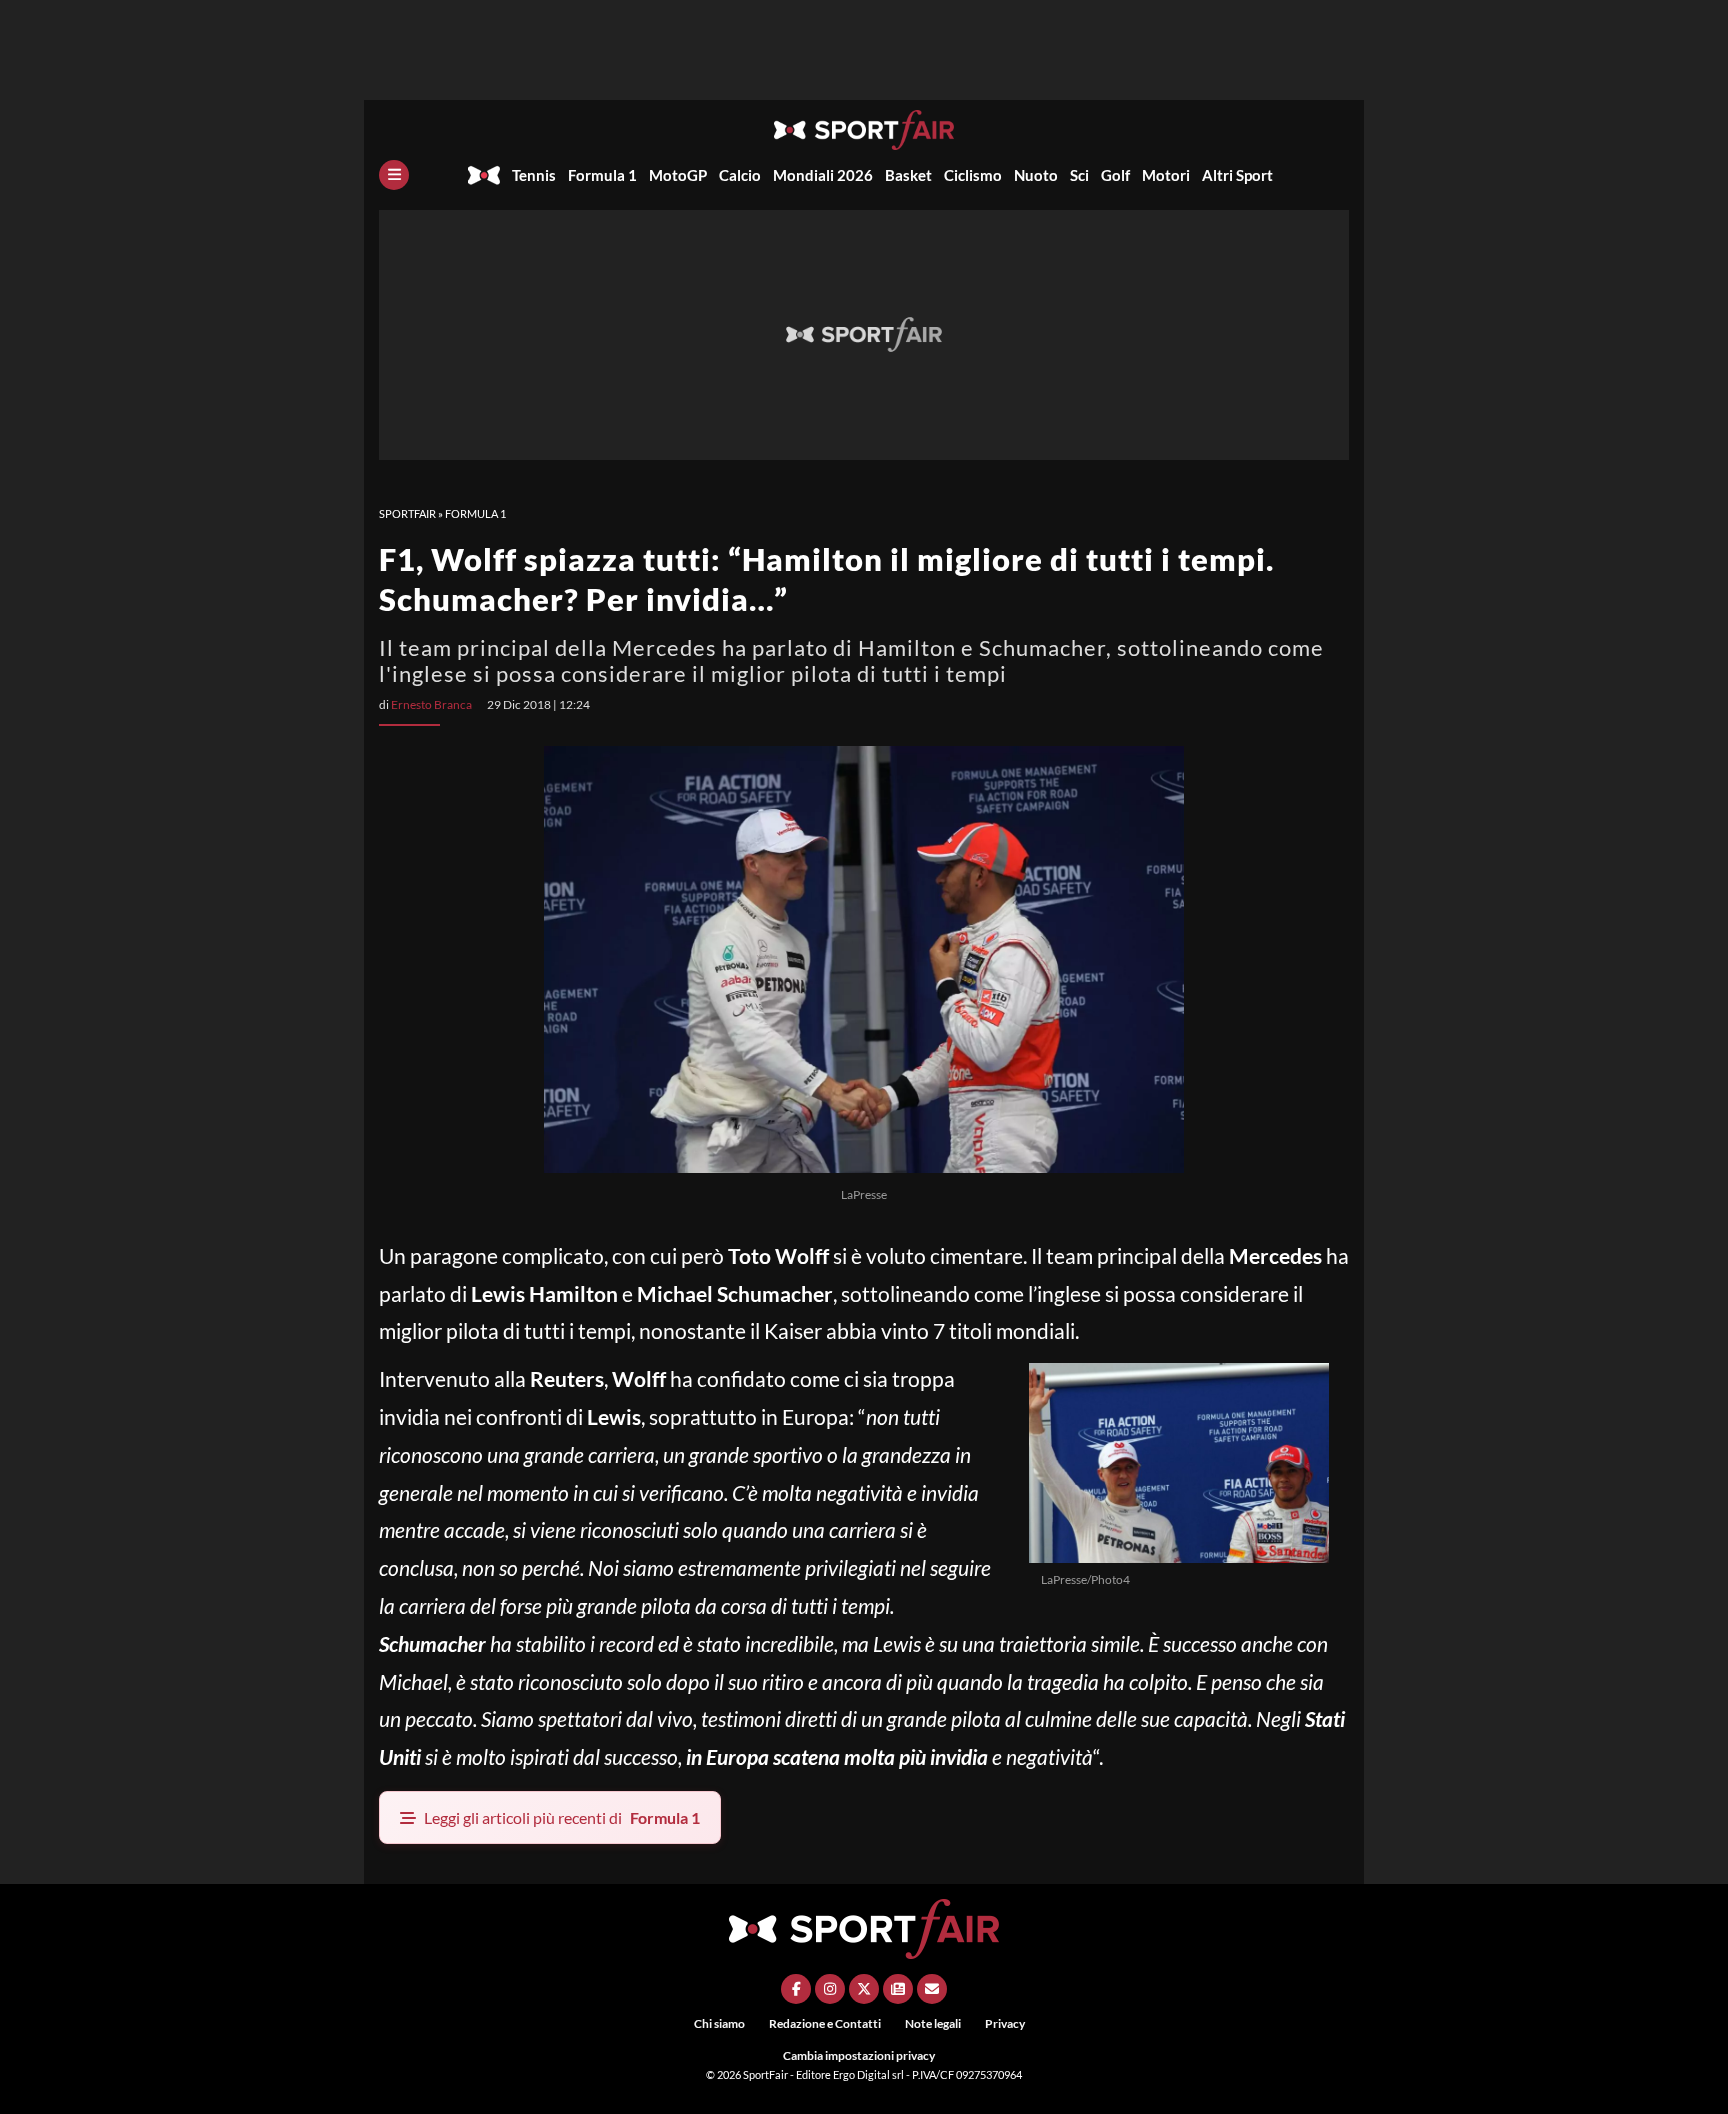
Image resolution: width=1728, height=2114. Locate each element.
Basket (908, 175)
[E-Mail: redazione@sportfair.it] (932, 1989)
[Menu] (394, 175)
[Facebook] (796, 1989)
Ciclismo (973, 175)
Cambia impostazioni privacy (859, 2055)
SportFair (407, 513)
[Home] (484, 175)
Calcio (740, 175)
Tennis (534, 175)
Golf (1115, 175)
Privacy (1005, 2023)
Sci (1079, 175)
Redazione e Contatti (825, 2023)
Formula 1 (602, 175)
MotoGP (678, 175)
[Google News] (898, 1989)
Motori (1166, 175)
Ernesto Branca (431, 704)
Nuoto (1036, 175)
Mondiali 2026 (823, 175)
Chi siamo (719, 2023)
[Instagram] (830, 1989)
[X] (864, 1989)
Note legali (933, 2023)
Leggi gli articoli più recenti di (562, 1817)
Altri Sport (1237, 175)
